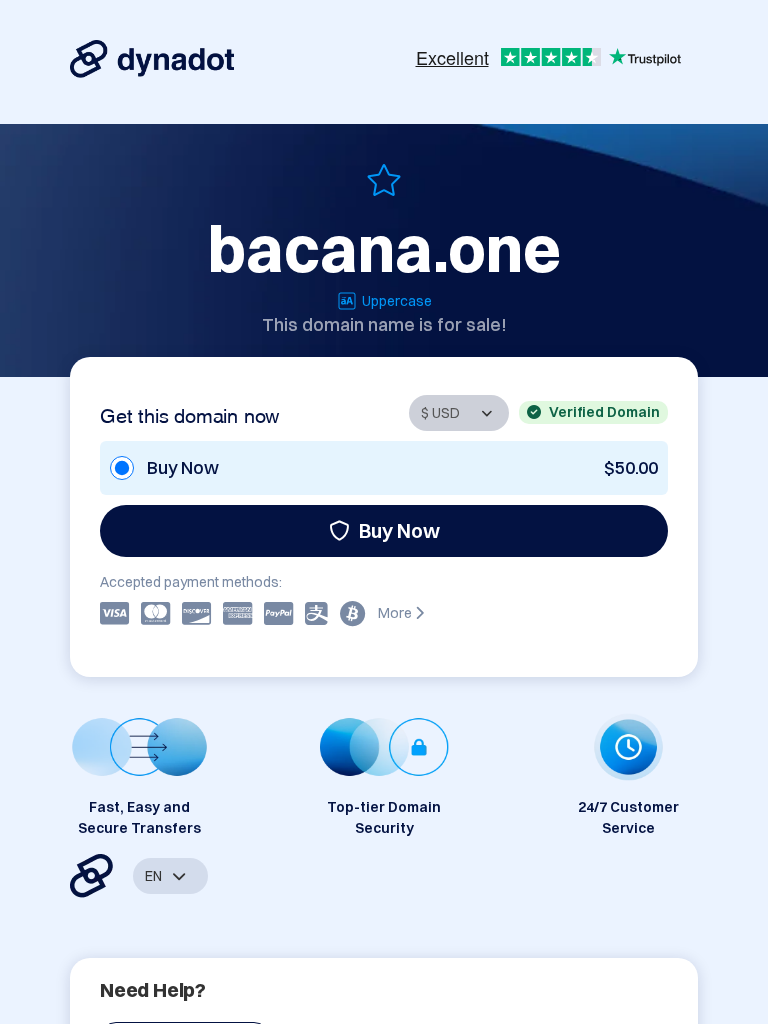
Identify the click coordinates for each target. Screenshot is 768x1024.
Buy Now (399, 530)
